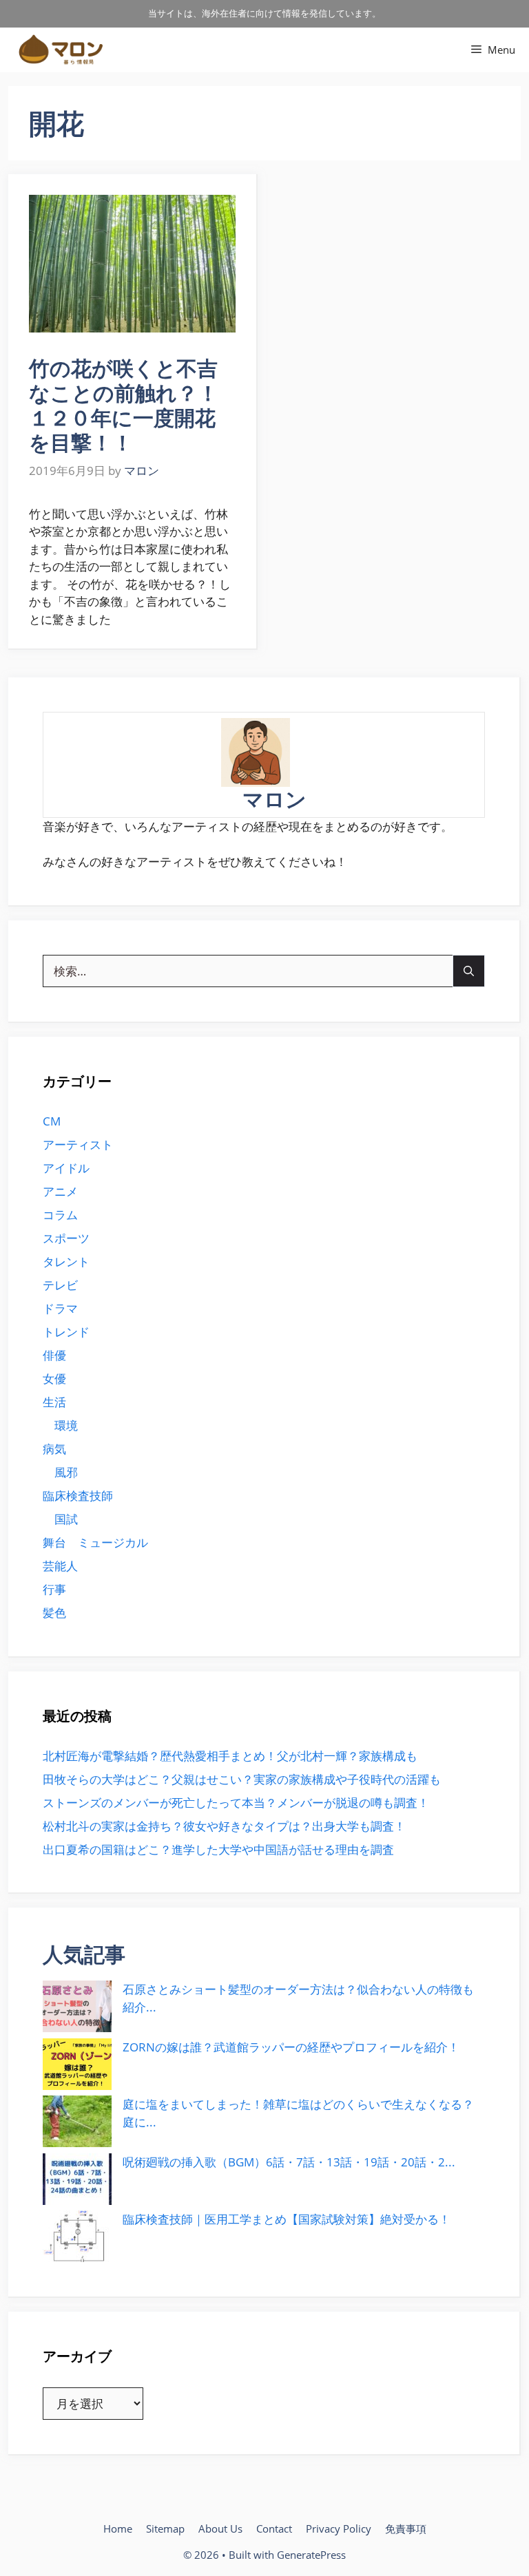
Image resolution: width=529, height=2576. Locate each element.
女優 (54, 1379)
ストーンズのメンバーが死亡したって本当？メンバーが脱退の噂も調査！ (236, 1803)
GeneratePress (311, 2555)
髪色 (54, 1613)
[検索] (469, 971)
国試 (66, 1519)
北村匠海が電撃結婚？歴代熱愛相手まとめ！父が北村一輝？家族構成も (230, 1756)
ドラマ (60, 1308)
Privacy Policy (339, 2529)
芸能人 (60, 1566)
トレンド (66, 1332)
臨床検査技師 (78, 1496)
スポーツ (66, 1238)
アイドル (66, 1168)
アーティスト (78, 1144)
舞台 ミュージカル (95, 1542)
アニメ (60, 1191)
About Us (220, 2529)
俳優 (54, 1355)
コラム (60, 1215)
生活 (54, 1402)
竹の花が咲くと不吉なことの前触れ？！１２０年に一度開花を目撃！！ (124, 405)
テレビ (60, 1285)
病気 (54, 1449)
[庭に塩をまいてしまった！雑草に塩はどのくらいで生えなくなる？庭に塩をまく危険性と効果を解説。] (77, 2121)
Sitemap (165, 2529)
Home (118, 2529)
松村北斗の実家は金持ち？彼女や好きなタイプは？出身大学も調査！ (224, 1826)
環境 (66, 1425)
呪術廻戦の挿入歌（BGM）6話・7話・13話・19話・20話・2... (289, 2162)
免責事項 (406, 2529)
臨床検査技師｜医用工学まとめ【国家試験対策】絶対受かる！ (287, 2219)
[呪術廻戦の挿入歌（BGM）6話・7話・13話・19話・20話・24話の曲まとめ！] (77, 2179)
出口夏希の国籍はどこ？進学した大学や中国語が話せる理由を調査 (218, 1849)
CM (52, 1121)
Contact (274, 2529)
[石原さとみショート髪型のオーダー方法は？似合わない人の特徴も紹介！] (77, 2006)
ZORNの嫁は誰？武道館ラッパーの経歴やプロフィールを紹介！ (291, 2047)
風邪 (66, 1472)
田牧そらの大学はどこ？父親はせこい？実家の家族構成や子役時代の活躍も (242, 1779)
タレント (66, 1261)
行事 (54, 1589)
